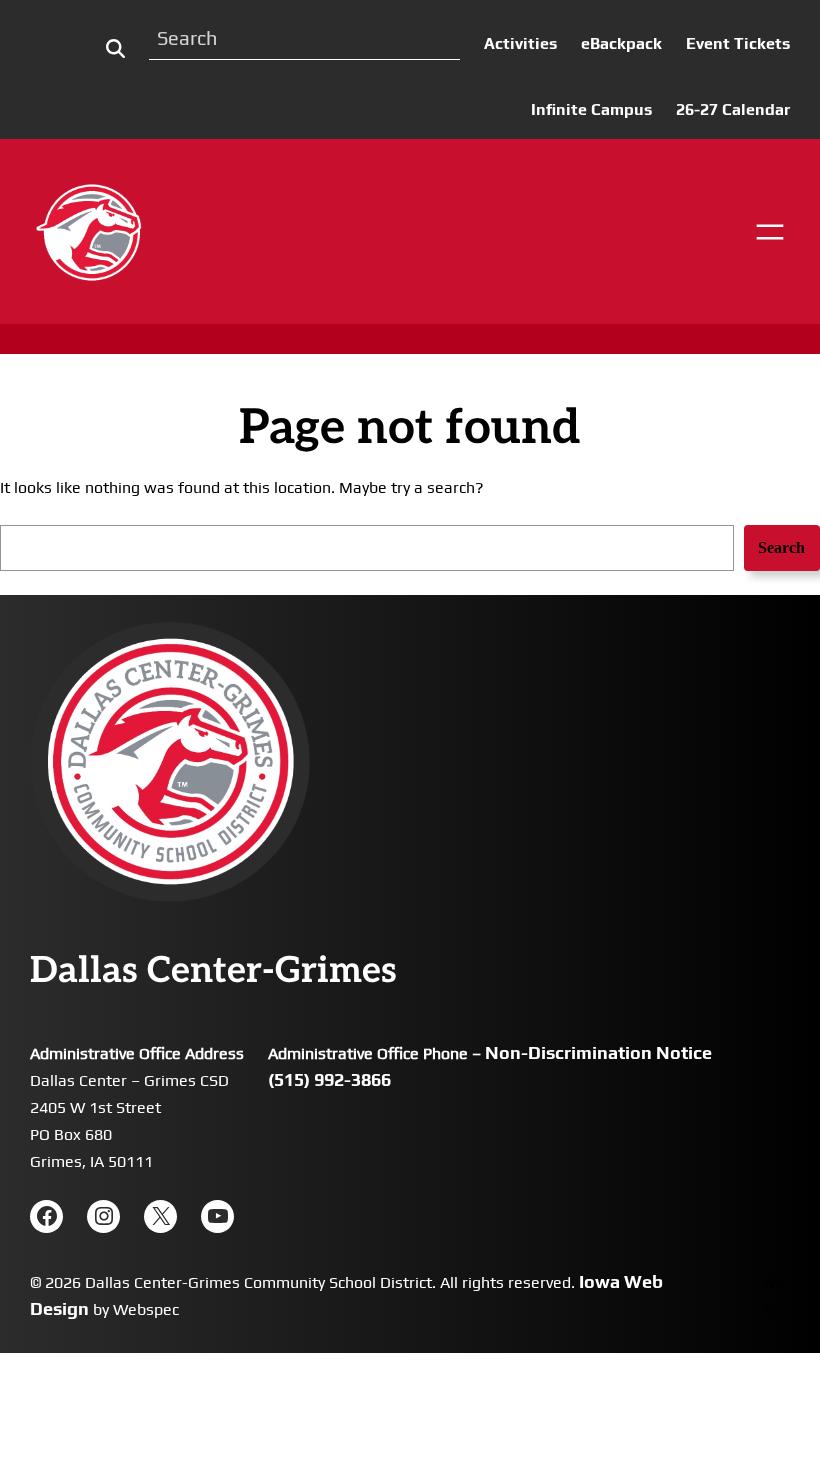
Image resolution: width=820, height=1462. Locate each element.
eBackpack (621, 43)
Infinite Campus (591, 109)
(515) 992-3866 (329, 1079)
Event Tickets (738, 43)
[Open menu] (770, 232)
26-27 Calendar (733, 109)
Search (781, 547)
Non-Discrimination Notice (598, 1052)
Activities (520, 43)
